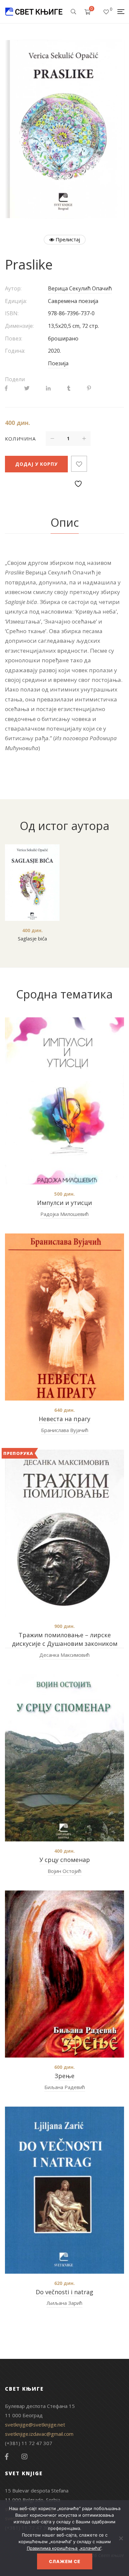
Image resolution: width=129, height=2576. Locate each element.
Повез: (14, 338)
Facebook (7, 2457)
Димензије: (19, 326)
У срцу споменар (65, 1860)
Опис (65, 522)
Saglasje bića (32, 938)
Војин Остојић (64, 1871)
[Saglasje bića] (32, 883)
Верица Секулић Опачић (80, 288)
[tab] (65, 523)
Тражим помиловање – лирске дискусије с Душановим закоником (65, 1639)
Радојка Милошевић (64, 1214)
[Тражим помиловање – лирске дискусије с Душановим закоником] (64, 1533)
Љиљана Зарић (64, 2303)
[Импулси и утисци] (64, 1101)
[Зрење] (64, 1974)
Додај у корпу (36, 464)
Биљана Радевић (65, 2087)
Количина (20, 439)
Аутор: (13, 288)
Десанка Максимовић (64, 1655)
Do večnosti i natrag (64, 2292)
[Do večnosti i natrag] (64, 2190)
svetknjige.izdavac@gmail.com (39, 2434)
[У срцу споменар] (64, 1758)
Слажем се (65, 2561)
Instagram (24, 2457)
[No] (121, 2538)
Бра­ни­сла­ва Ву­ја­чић (65, 1430)
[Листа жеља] (106, 12)
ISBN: (12, 313)
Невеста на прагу (64, 1419)
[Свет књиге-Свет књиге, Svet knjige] (34, 12)
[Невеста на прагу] (64, 1317)
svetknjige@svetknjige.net (35, 2425)
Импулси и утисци (64, 1203)
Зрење (64, 2076)
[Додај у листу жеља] (79, 464)
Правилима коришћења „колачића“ (64, 2548)
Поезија (58, 363)
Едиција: (16, 301)
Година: (15, 351)
